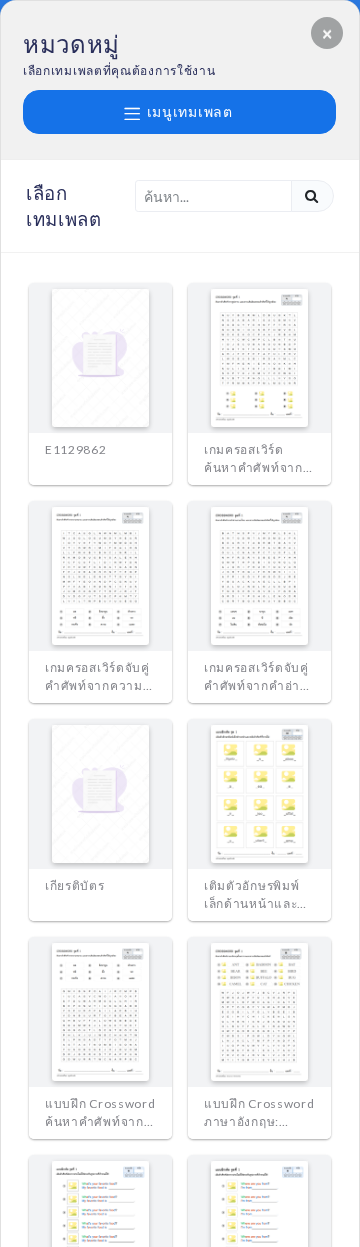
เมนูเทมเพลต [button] (188, 111)
